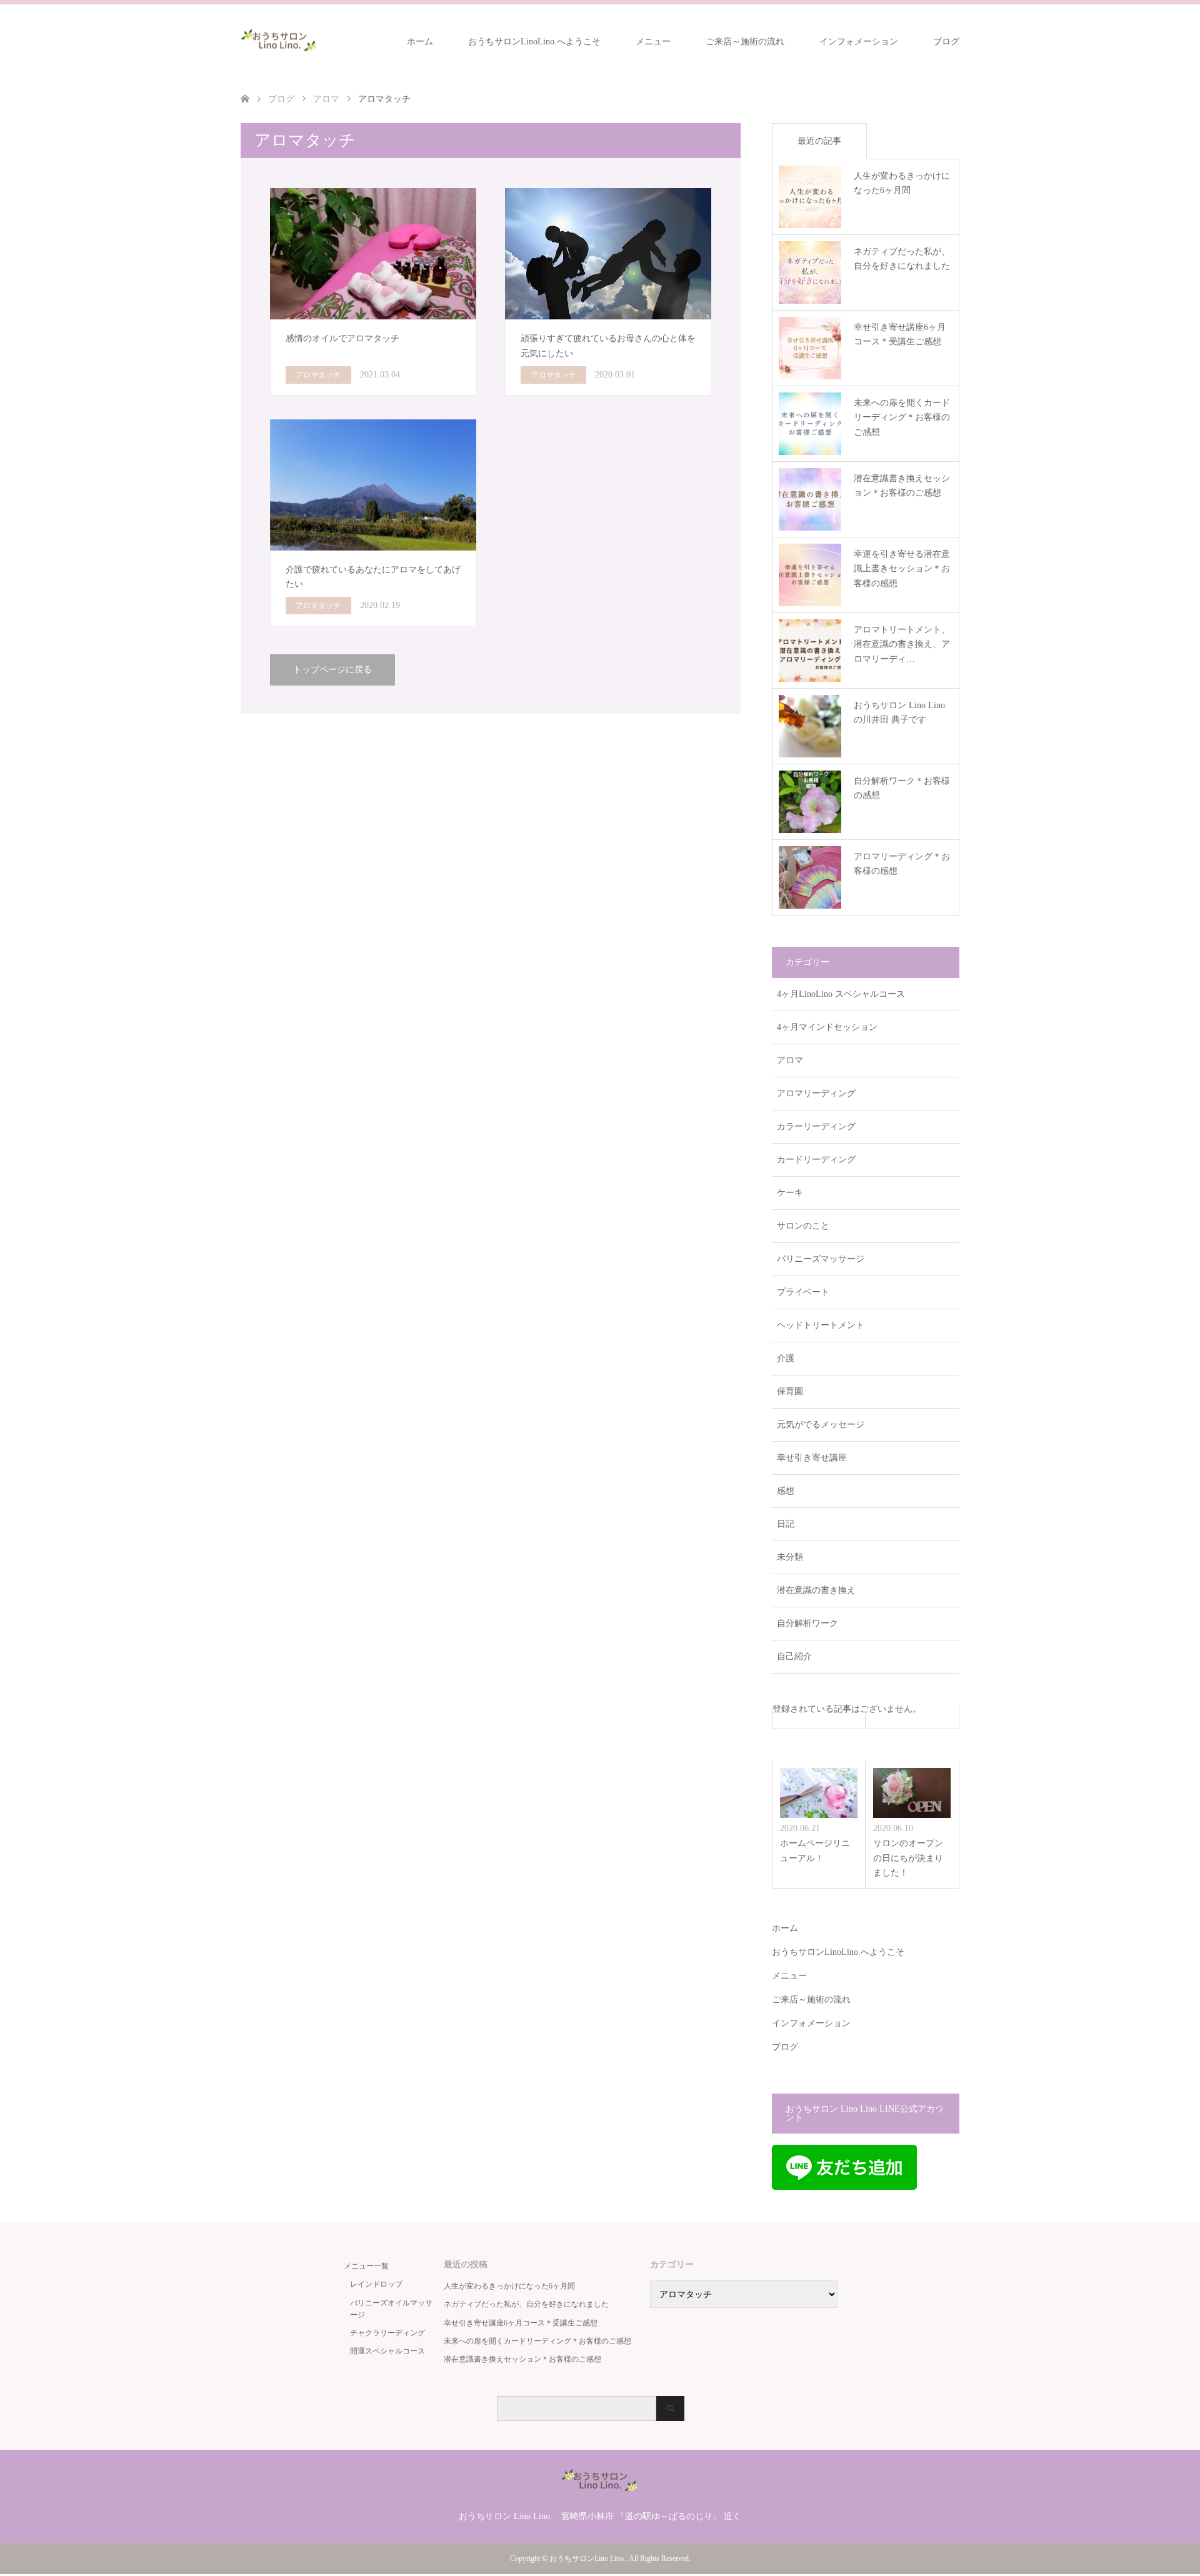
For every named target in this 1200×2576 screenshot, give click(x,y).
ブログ (946, 42)
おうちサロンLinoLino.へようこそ (534, 42)
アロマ (790, 1060)
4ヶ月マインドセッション (827, 1027)
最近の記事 (819, 141)
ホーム (420, 42)
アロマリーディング (816, 1093)
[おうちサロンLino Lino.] (280, 41)
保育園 (790, 1391)
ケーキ (790, 1193)
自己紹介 (794, 1656)
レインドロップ (376, 2284)
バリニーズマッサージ (821, 1259)
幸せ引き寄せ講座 (812, 1458)
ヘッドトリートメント (821, 1325)
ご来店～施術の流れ (745, 42)
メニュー (653, 42)
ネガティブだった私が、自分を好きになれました (526, 2304)
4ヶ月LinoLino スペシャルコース (841, 994)
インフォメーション (859, 42)
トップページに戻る (332, 670)
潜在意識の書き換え (816, 1590)
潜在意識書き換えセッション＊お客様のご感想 (522, 2359)
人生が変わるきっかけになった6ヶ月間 (509, 2286)
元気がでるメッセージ (821, 1425)
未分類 (790, 1557)
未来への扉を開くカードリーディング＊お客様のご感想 (537, 2341)
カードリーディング (816, 1160)
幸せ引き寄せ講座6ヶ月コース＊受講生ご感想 (521, 2323)
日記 (786, 1524)
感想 (786, 1491)
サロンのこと (803, 1226)
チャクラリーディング (387, 2333)
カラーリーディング (816, 1126)
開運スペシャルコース (387, 2351)
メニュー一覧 (366, 2266)
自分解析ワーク (807, 1623)
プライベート (803, 1292)
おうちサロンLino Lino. (587, 2559)
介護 (786, 1358)
